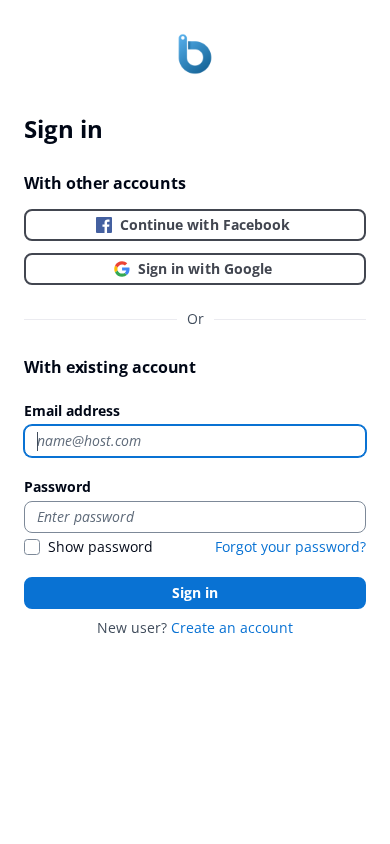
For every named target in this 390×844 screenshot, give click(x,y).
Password (57, 486)
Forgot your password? (290, 546)
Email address (72, 410)
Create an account (232, 627)
